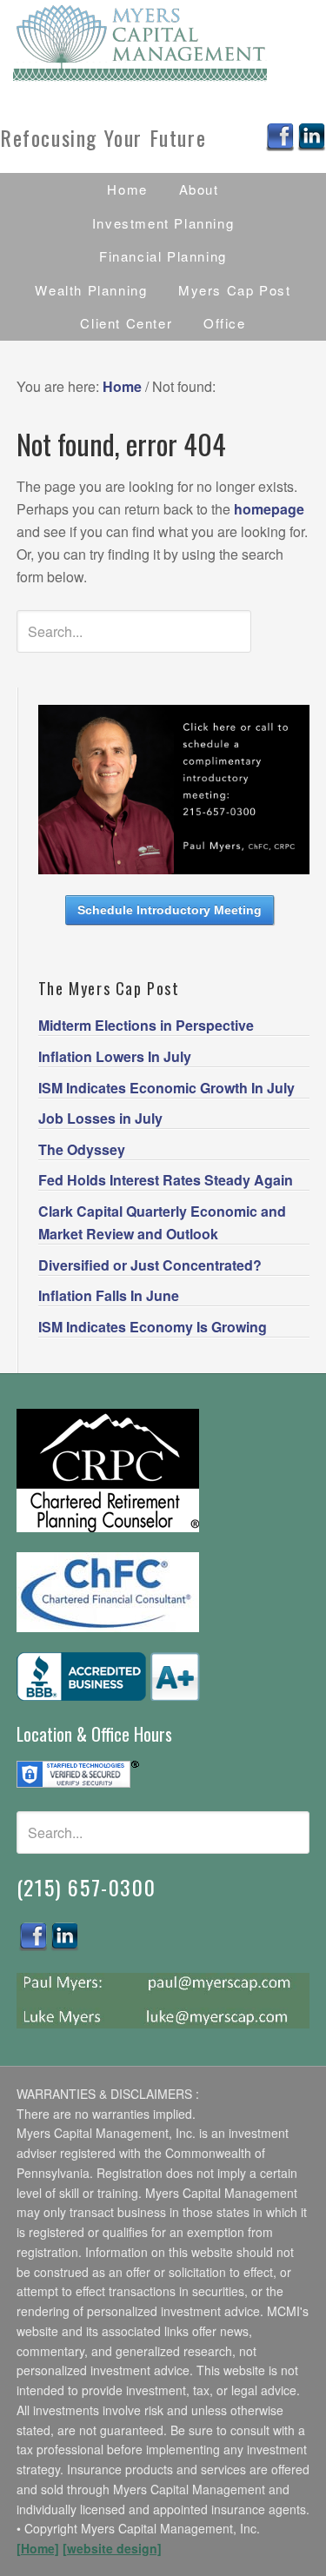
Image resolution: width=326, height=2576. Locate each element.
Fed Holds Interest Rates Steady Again (166, 1180)
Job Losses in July (100, 1118)
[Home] (38, 2548)
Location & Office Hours (94, 1734)
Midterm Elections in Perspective (146, 1025)
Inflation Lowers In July (115, 1056)
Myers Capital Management (163, 43)
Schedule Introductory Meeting (170, 910)
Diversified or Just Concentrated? (150, 1265)
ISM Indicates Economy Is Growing (153, 1327)
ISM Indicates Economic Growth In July (166, 1088)
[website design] (112, 2548)
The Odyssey (82, 1149)
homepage (269, 509)
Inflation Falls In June (109, 1295)
